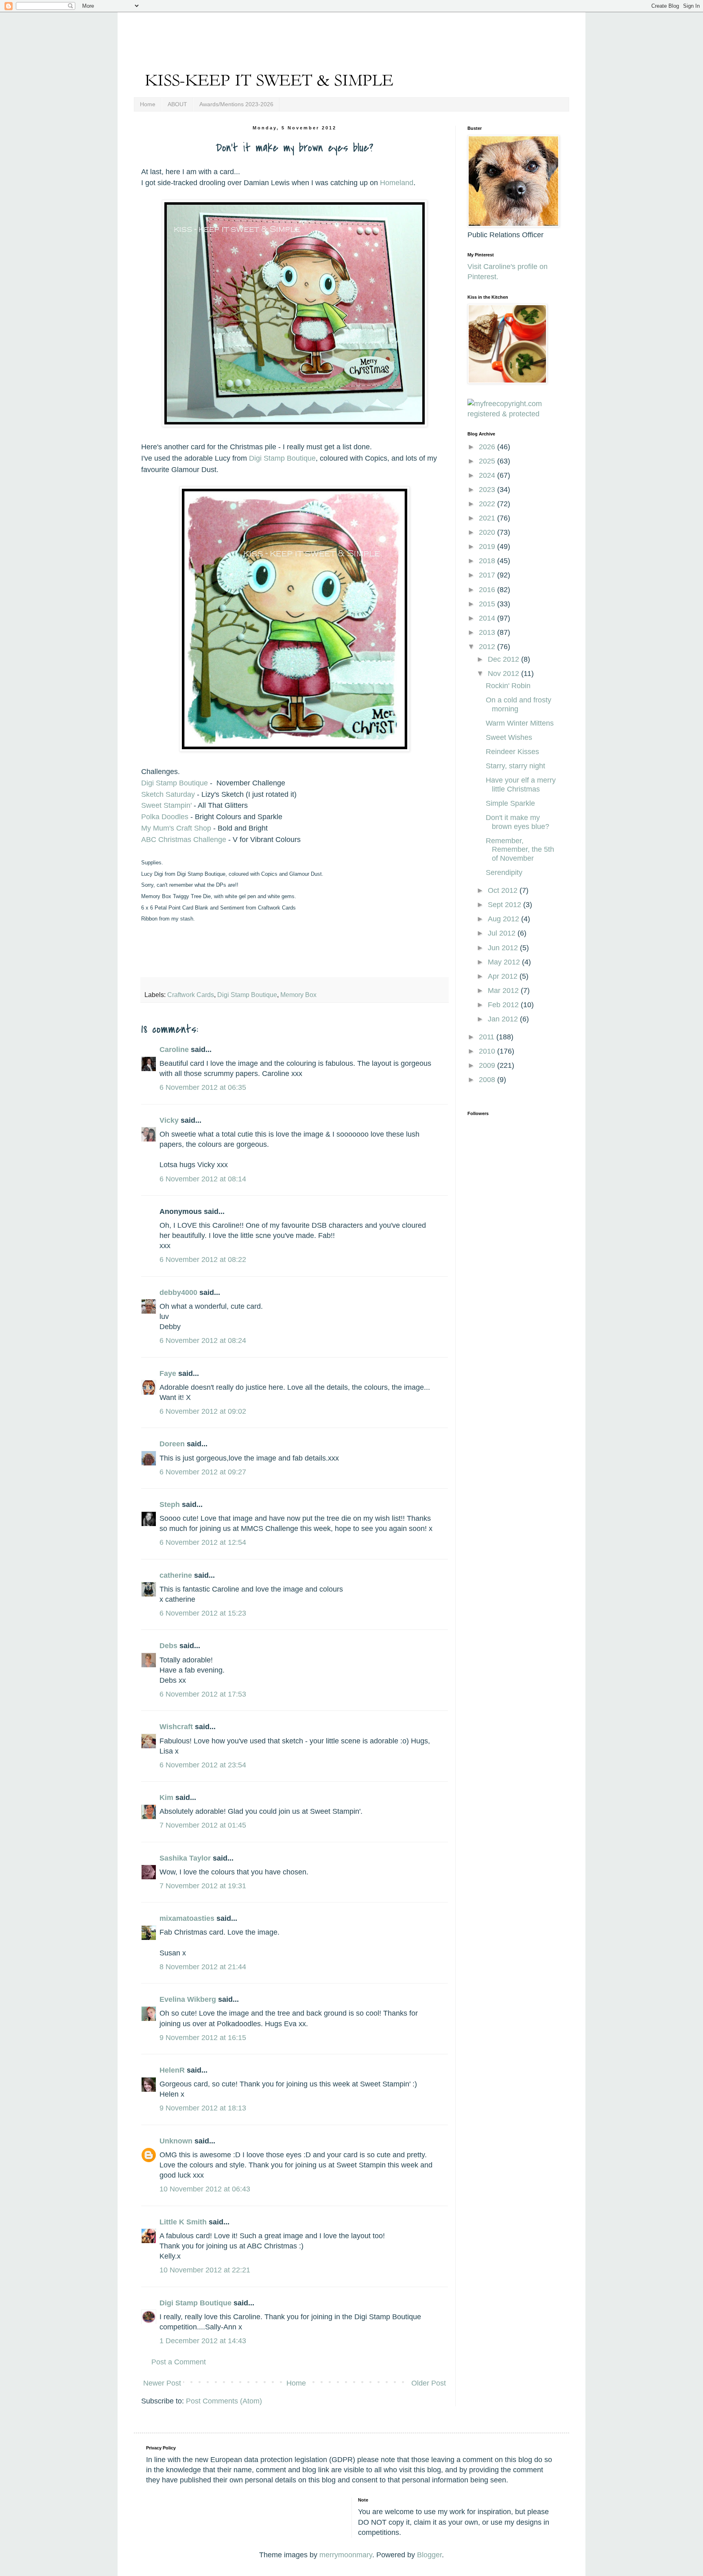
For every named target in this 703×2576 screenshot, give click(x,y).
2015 (488, 604)
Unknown (176, 2141)
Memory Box (298, 995)
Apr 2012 (504, 976)
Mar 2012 (504, 991)
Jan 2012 (504, 1019)
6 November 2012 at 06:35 (203, 1087)
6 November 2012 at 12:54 (203, 1542)
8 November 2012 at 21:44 (203, 1967)
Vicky (169, 1120)
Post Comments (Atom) (224, 2401)
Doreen (172, 1444)
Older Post (429, 2383)
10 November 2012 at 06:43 (205, 2189)
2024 (488, 475)
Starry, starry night (515, 766)
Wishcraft (176, 1727)
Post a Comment (179, 2362)
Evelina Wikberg (188, 1999)
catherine (176, 1575)
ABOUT (177, 104)
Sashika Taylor (185, 1858)
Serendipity (504, 873)
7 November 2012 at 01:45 (203, 1825)
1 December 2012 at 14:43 (203, 2341)
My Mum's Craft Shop (176, 828)
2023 (488, 490)
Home (148, 104)
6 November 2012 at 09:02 (203, 1411)
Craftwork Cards (191, 995)
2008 (488, 1080)
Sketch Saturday (169, 794)
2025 (488, 461)
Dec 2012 (504, 659)
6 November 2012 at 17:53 (203, 1694)
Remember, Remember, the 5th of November (520, 850)
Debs (168, 1646)
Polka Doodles (166, 817)
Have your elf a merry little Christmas (521, 785)
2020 (488, 532)
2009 (488, 1065)
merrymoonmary (346, 2555)
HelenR (172, 2070)
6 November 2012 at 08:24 (203, 1340)
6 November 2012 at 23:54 (203, 1765)
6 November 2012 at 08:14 (203, 1179)
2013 (488, 632)
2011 (488, 1037)
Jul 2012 (503, 933)
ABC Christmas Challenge (184, 840)
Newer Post (162, 2383)
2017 (488, 575)
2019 (488, 547)
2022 (488, 504)
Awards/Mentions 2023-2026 (236, 104)
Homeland (397, 183)
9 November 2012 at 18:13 (203, 2108)
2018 (488, 561)
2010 (488, 1051)
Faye (168, 1373)
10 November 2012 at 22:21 (205, 2270)
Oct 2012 (504, 890)
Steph (170, 1504)
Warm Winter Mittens (520, 723)
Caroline (174, 1050)
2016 (488, 590)
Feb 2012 (504, 1005)
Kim (166, 1798)
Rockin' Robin (508, 686)
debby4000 (178, 1292)
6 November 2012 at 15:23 (203, 1613)
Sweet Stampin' (166, 805)
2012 (488, 647)
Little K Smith (183, 2222)
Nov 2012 (504, 674)
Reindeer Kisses (512, 752)
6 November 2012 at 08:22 (203, 1260)
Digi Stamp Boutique (282, 458)
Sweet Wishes (509, 737)
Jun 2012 (504, 948)
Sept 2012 (505, 905)
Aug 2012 (504, 919)
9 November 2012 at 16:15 (203, 2038)
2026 (488, 447)
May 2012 (505, 962)
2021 (488, 518)
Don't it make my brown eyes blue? (517, 822)
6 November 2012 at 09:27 (203, 1472)
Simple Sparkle (510, 803)
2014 (488, 618)
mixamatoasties (187, 1918)
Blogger (429, 2555)
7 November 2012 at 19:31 (203, 1886)
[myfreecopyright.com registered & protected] (512, 414)
